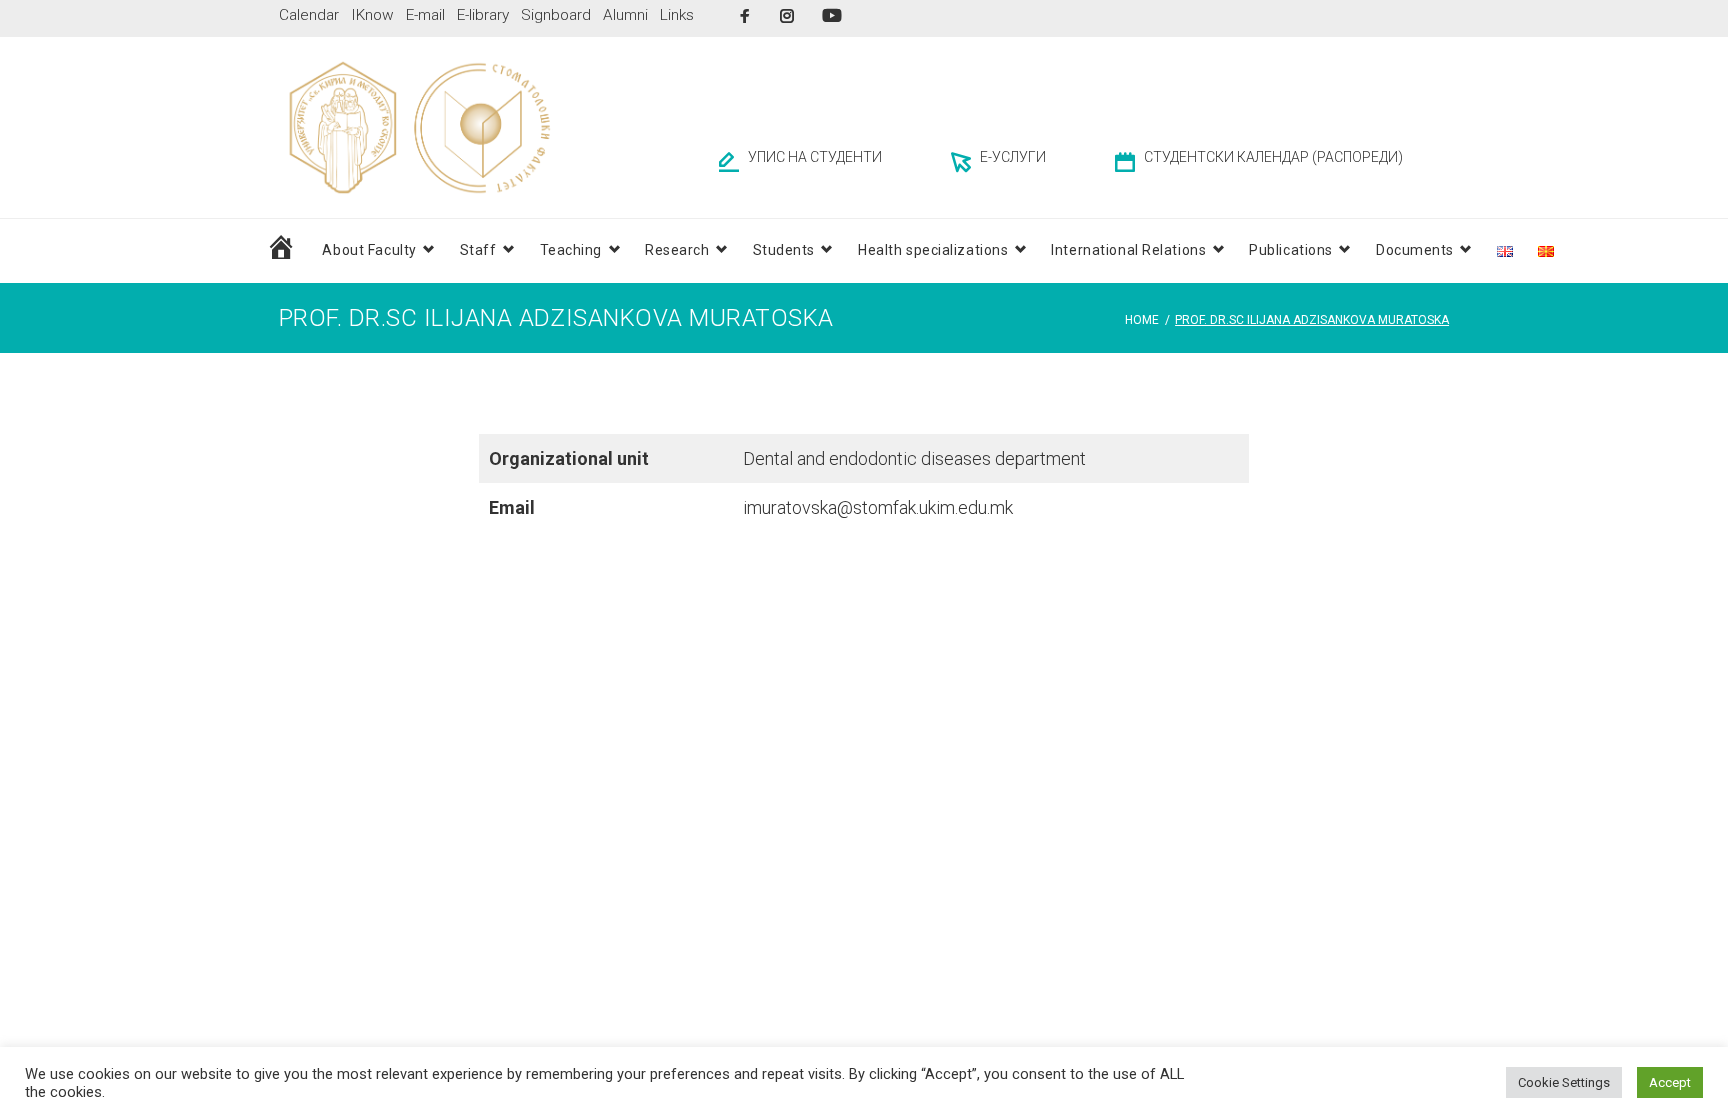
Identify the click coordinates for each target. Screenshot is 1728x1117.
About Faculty (369, 250)
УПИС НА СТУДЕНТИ (815, 157)
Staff (478, 250)
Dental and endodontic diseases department (914, 458)
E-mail (425, 15)
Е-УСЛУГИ (1013, 157)
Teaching (571, 250)
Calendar (309, 15)
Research (677, 250)
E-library (483, 15)
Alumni (625, 15)
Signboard (556, 15)
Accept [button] (1670, 1082)
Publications (1291, 250)
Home (1142, 320)
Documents (1415, 250)
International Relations (1128, 250)
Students (784, 250)
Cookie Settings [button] (1564, 1082)
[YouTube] (832, 15)
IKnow (372, 15)
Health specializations (933, 250)
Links (677, 15)
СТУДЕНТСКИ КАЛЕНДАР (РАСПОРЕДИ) (1273, 157)
